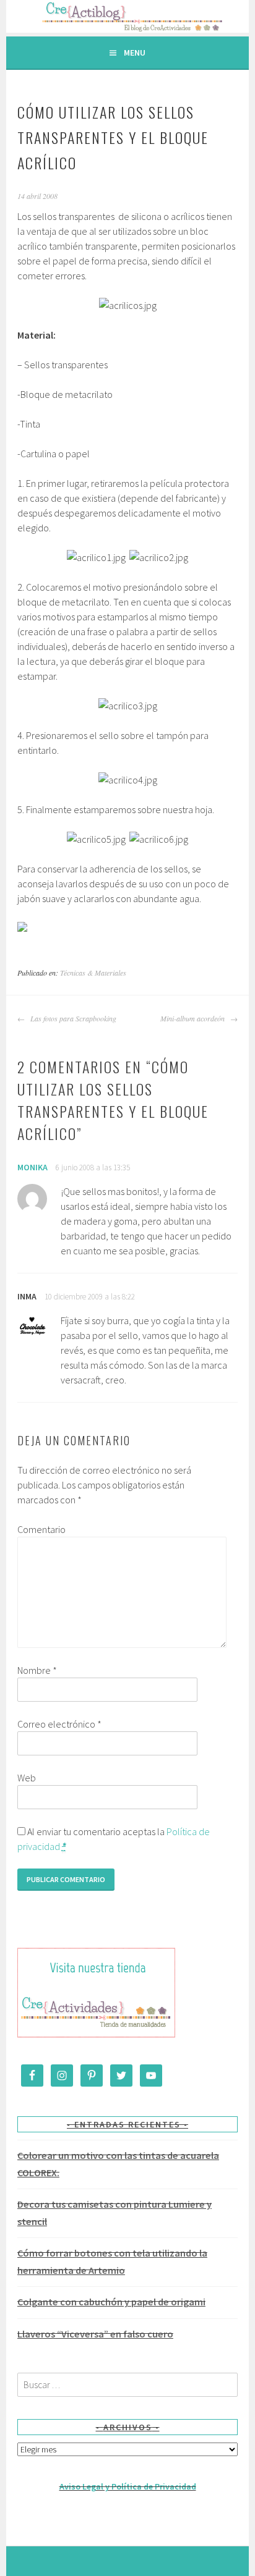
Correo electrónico (59, 1724)
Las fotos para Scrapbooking (72, 1018)
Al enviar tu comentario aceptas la (114, 1839)
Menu (135, 53)
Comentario (41, 1529)
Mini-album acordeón (194, 1018)
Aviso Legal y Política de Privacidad (128, 2486)
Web (27, 1778)
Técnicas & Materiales (93, 973)
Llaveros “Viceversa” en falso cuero (95, 2334)
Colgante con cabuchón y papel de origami (111, 2302)
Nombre (37, 1670)
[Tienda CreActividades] (96, 2035)
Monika (32, 1167)
